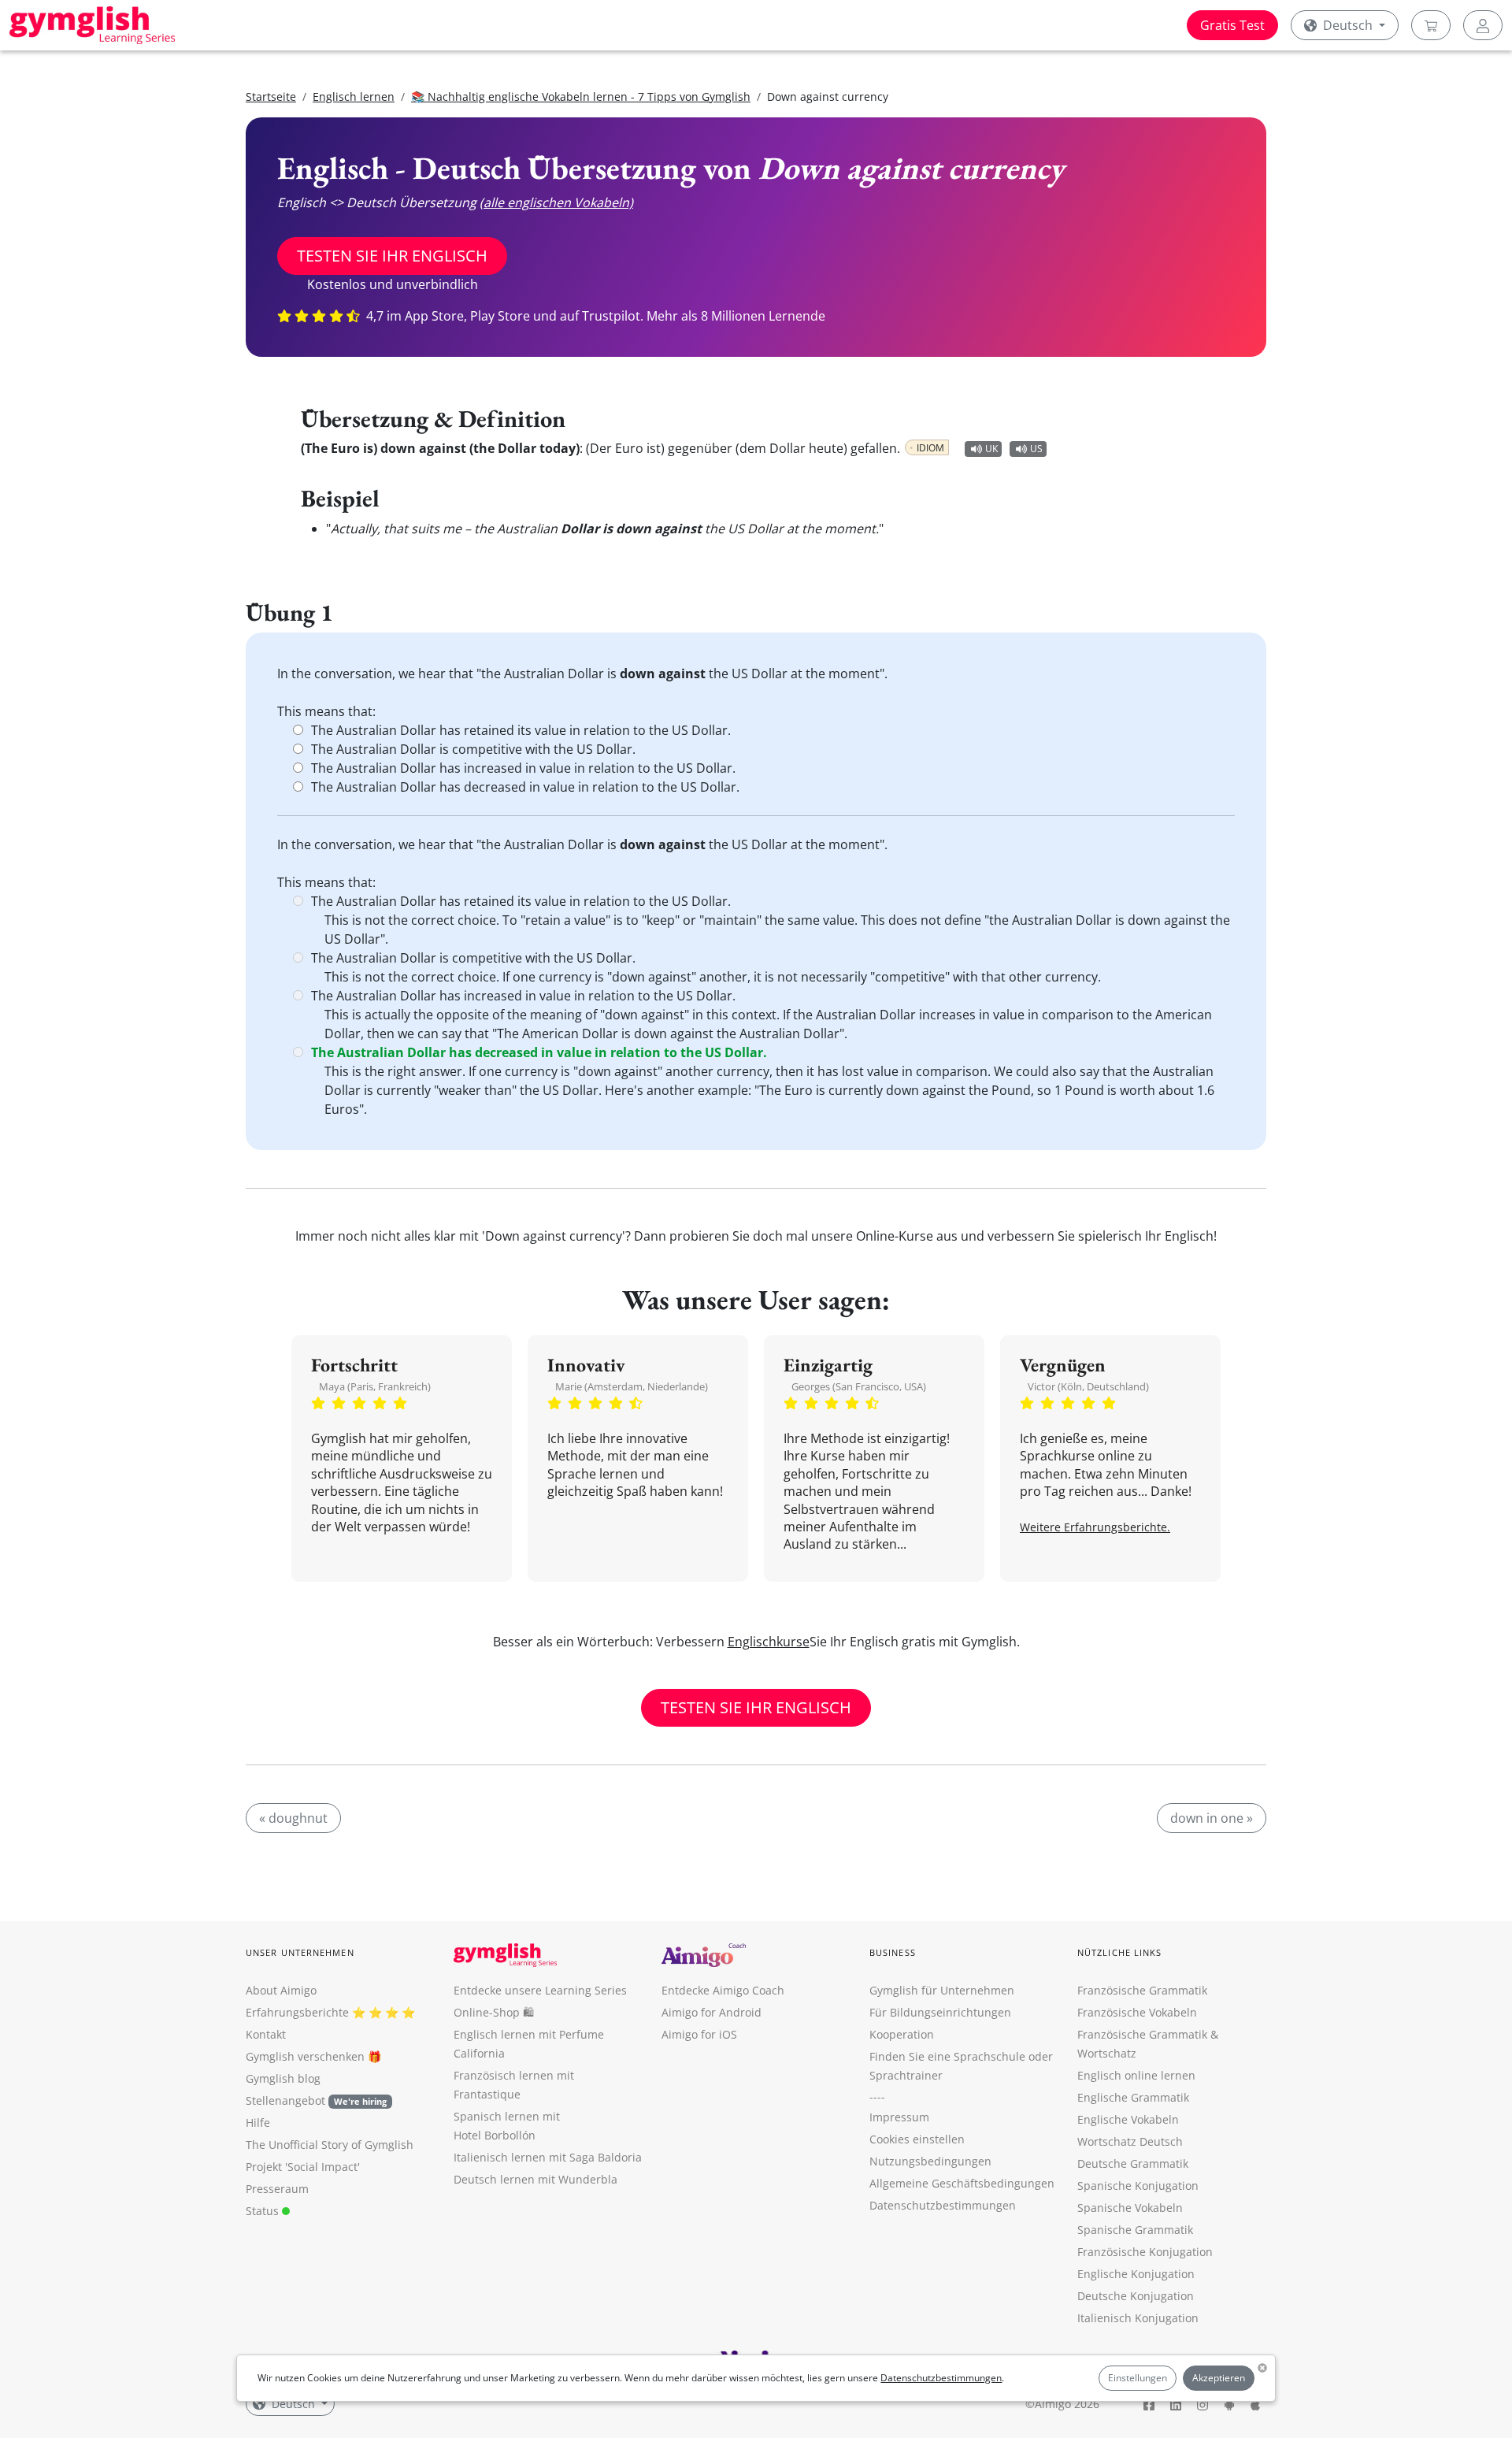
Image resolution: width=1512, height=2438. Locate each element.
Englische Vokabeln (1128, 2119)
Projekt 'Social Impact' (303, 2167)
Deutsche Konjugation (1136, 2296)
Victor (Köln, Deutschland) (1088, 1386)
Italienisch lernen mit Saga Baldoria (548, 2157)
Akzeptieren (1219, 2378)
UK (991, 449)
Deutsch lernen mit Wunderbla (535, 2179)
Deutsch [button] (1348, 25)
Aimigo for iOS (699, 2034)
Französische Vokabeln (1137, 2012)
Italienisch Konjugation (1138, 2318)
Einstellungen (1138, 2378)
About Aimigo (281, 1990)
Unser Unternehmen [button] (300, 1952)
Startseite (271, 96)
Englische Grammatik (1133, 2097)
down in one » (1212, 1818)
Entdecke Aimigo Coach (723, 1990)
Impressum (899, 2117)
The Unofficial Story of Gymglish (330, 2145)
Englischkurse (769, 1642)
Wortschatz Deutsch (1130, 2141)
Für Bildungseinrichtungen (940, 2012)
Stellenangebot (316, 2100)
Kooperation (902, 2034)
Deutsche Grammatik (1133, 2163)
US (1036, 449)
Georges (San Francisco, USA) (859, 1386)
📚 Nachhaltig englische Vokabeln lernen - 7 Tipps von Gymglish (581, 96)
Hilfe (258, 2123)
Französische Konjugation (1145, 2252)
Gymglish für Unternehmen (942, 1990)
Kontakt (266, 2034)
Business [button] (893, 1952)
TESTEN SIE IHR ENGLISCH (392, 256)
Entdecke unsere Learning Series (540, 1990)
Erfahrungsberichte (297, 2012)
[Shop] (1431, 25)
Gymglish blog (283, 2078)
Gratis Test (1232, 25)
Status (264, 2211)
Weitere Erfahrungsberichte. (1095, 1527)
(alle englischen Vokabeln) (556, 202)
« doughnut (293, 1818)
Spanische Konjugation (1138, 2186)
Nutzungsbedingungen (930, 2161)
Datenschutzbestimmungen (941, 2378)
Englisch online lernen (1136, 2075)
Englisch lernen (354, 96)
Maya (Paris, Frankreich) (375, 1386)
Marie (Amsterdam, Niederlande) (632, 1386)
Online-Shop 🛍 (494, 2012)
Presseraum (277, 2189)
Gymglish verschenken (305, 2056)
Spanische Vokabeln (1130, 2208)
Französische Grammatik (1142, 1990)
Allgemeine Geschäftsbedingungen (962, 2183)
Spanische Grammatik (1135, 2230)
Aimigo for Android (712, 2012)
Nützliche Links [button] (1120, 1952)
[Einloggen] (1483, 25)
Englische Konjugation (1136, 2274)
